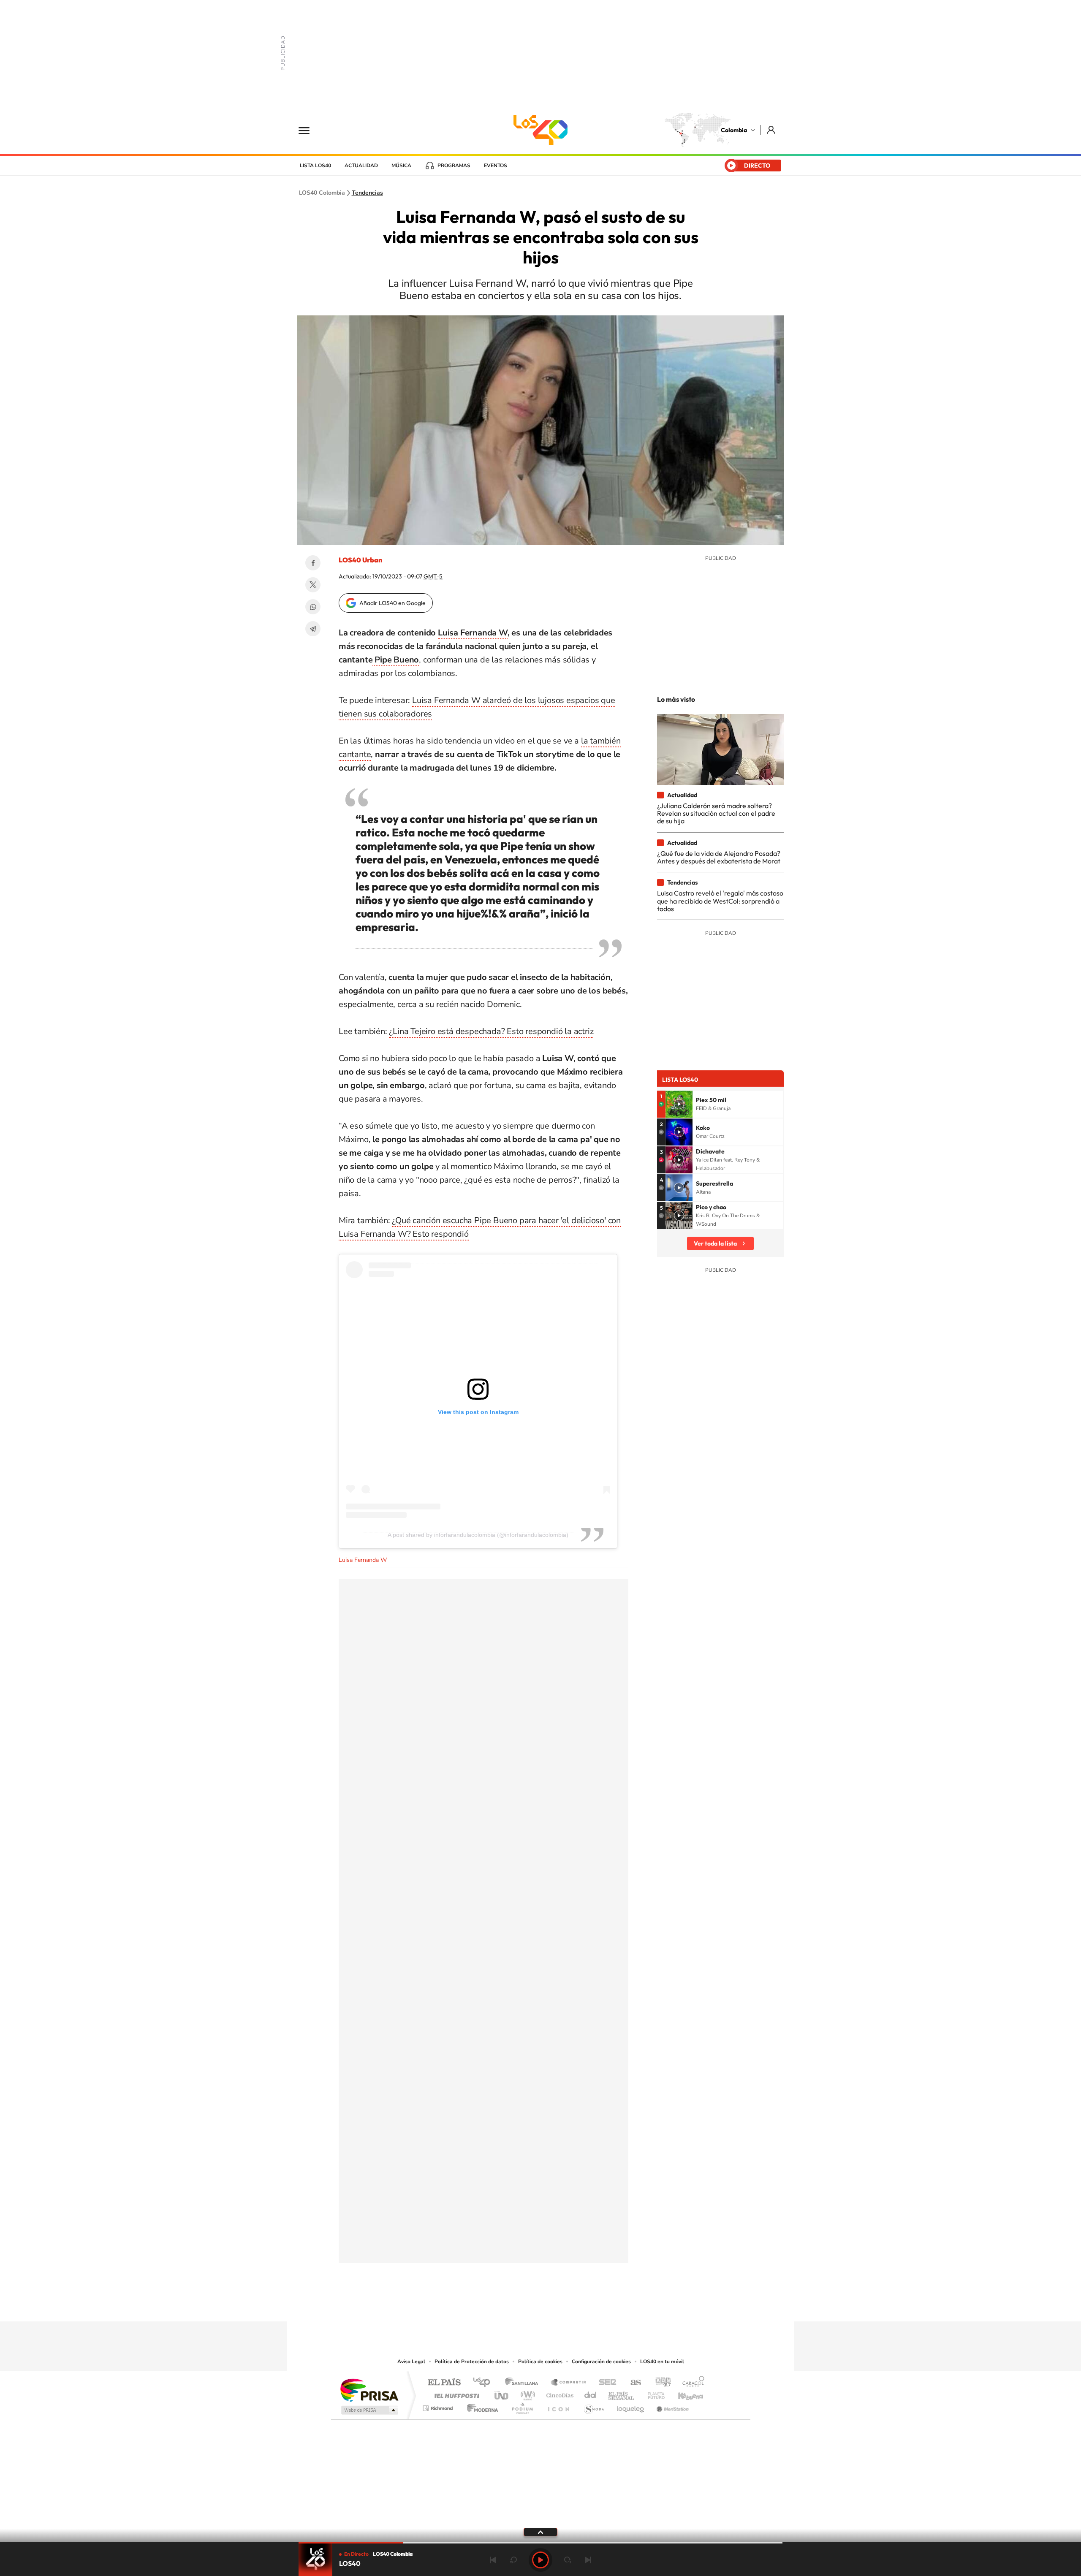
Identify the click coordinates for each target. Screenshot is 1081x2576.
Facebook (313, 563)
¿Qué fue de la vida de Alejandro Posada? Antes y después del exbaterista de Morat (719, 857)
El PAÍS (444, 2383)
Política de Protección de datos (472, 2362)
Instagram (524, 2305)
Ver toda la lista (715, 1243)
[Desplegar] (540, 2532)
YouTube (540, 2305)
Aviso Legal (411, 2362)
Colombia (734, 130)
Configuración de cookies (601, 2362)
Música (401, 166)
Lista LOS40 (315, 166)
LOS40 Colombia (540, 130)
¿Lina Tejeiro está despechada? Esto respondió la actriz (491, 1031)
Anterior (493, 2560)
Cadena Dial (591, 2393)
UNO (502, 2393)
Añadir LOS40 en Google (392, 603)
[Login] (772, 130)
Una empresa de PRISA (369, 2390)
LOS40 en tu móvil (662, 2362)
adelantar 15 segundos (568, 2560)
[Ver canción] (679, 1104)
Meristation (671, 2406)
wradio (526, 2393)
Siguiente (588, 2560)
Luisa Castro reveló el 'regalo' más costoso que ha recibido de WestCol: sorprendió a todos (720, 901)
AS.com (632, 2383)
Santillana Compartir (569, 2383)
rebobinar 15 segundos (513, 2560)
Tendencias (367, 193)
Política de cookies (540, 2362)
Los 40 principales (485, 2383)
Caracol (691, 2383)
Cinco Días (559, 2393)
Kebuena (683, 2393)
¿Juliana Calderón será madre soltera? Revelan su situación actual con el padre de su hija (716, 813)
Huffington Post (455, 2393)
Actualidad (361, 166)
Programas (454, 166)
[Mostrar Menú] (310, 130)
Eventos (496, 166)
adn (660, 2383)
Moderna (480, 2406)
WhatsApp (313, 607)
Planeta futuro (653, 2393)
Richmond (439, 2406)
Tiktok (507, 2305)
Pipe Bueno (396, 660)
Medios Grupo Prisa (369, 2410)
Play (540, 2560)
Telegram (313, 629)
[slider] (540, 2543)
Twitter (313, 585)
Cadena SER (605, 2383)
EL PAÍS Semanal (622, 2393)
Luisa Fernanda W (473, 633)
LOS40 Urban (360, 560)
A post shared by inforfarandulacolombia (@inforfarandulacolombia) (478, 1535)
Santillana (524, 2383)
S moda (593, 2406)
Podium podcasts (522, 2406)
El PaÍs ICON (558, 2406)
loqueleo (631, 2406)
